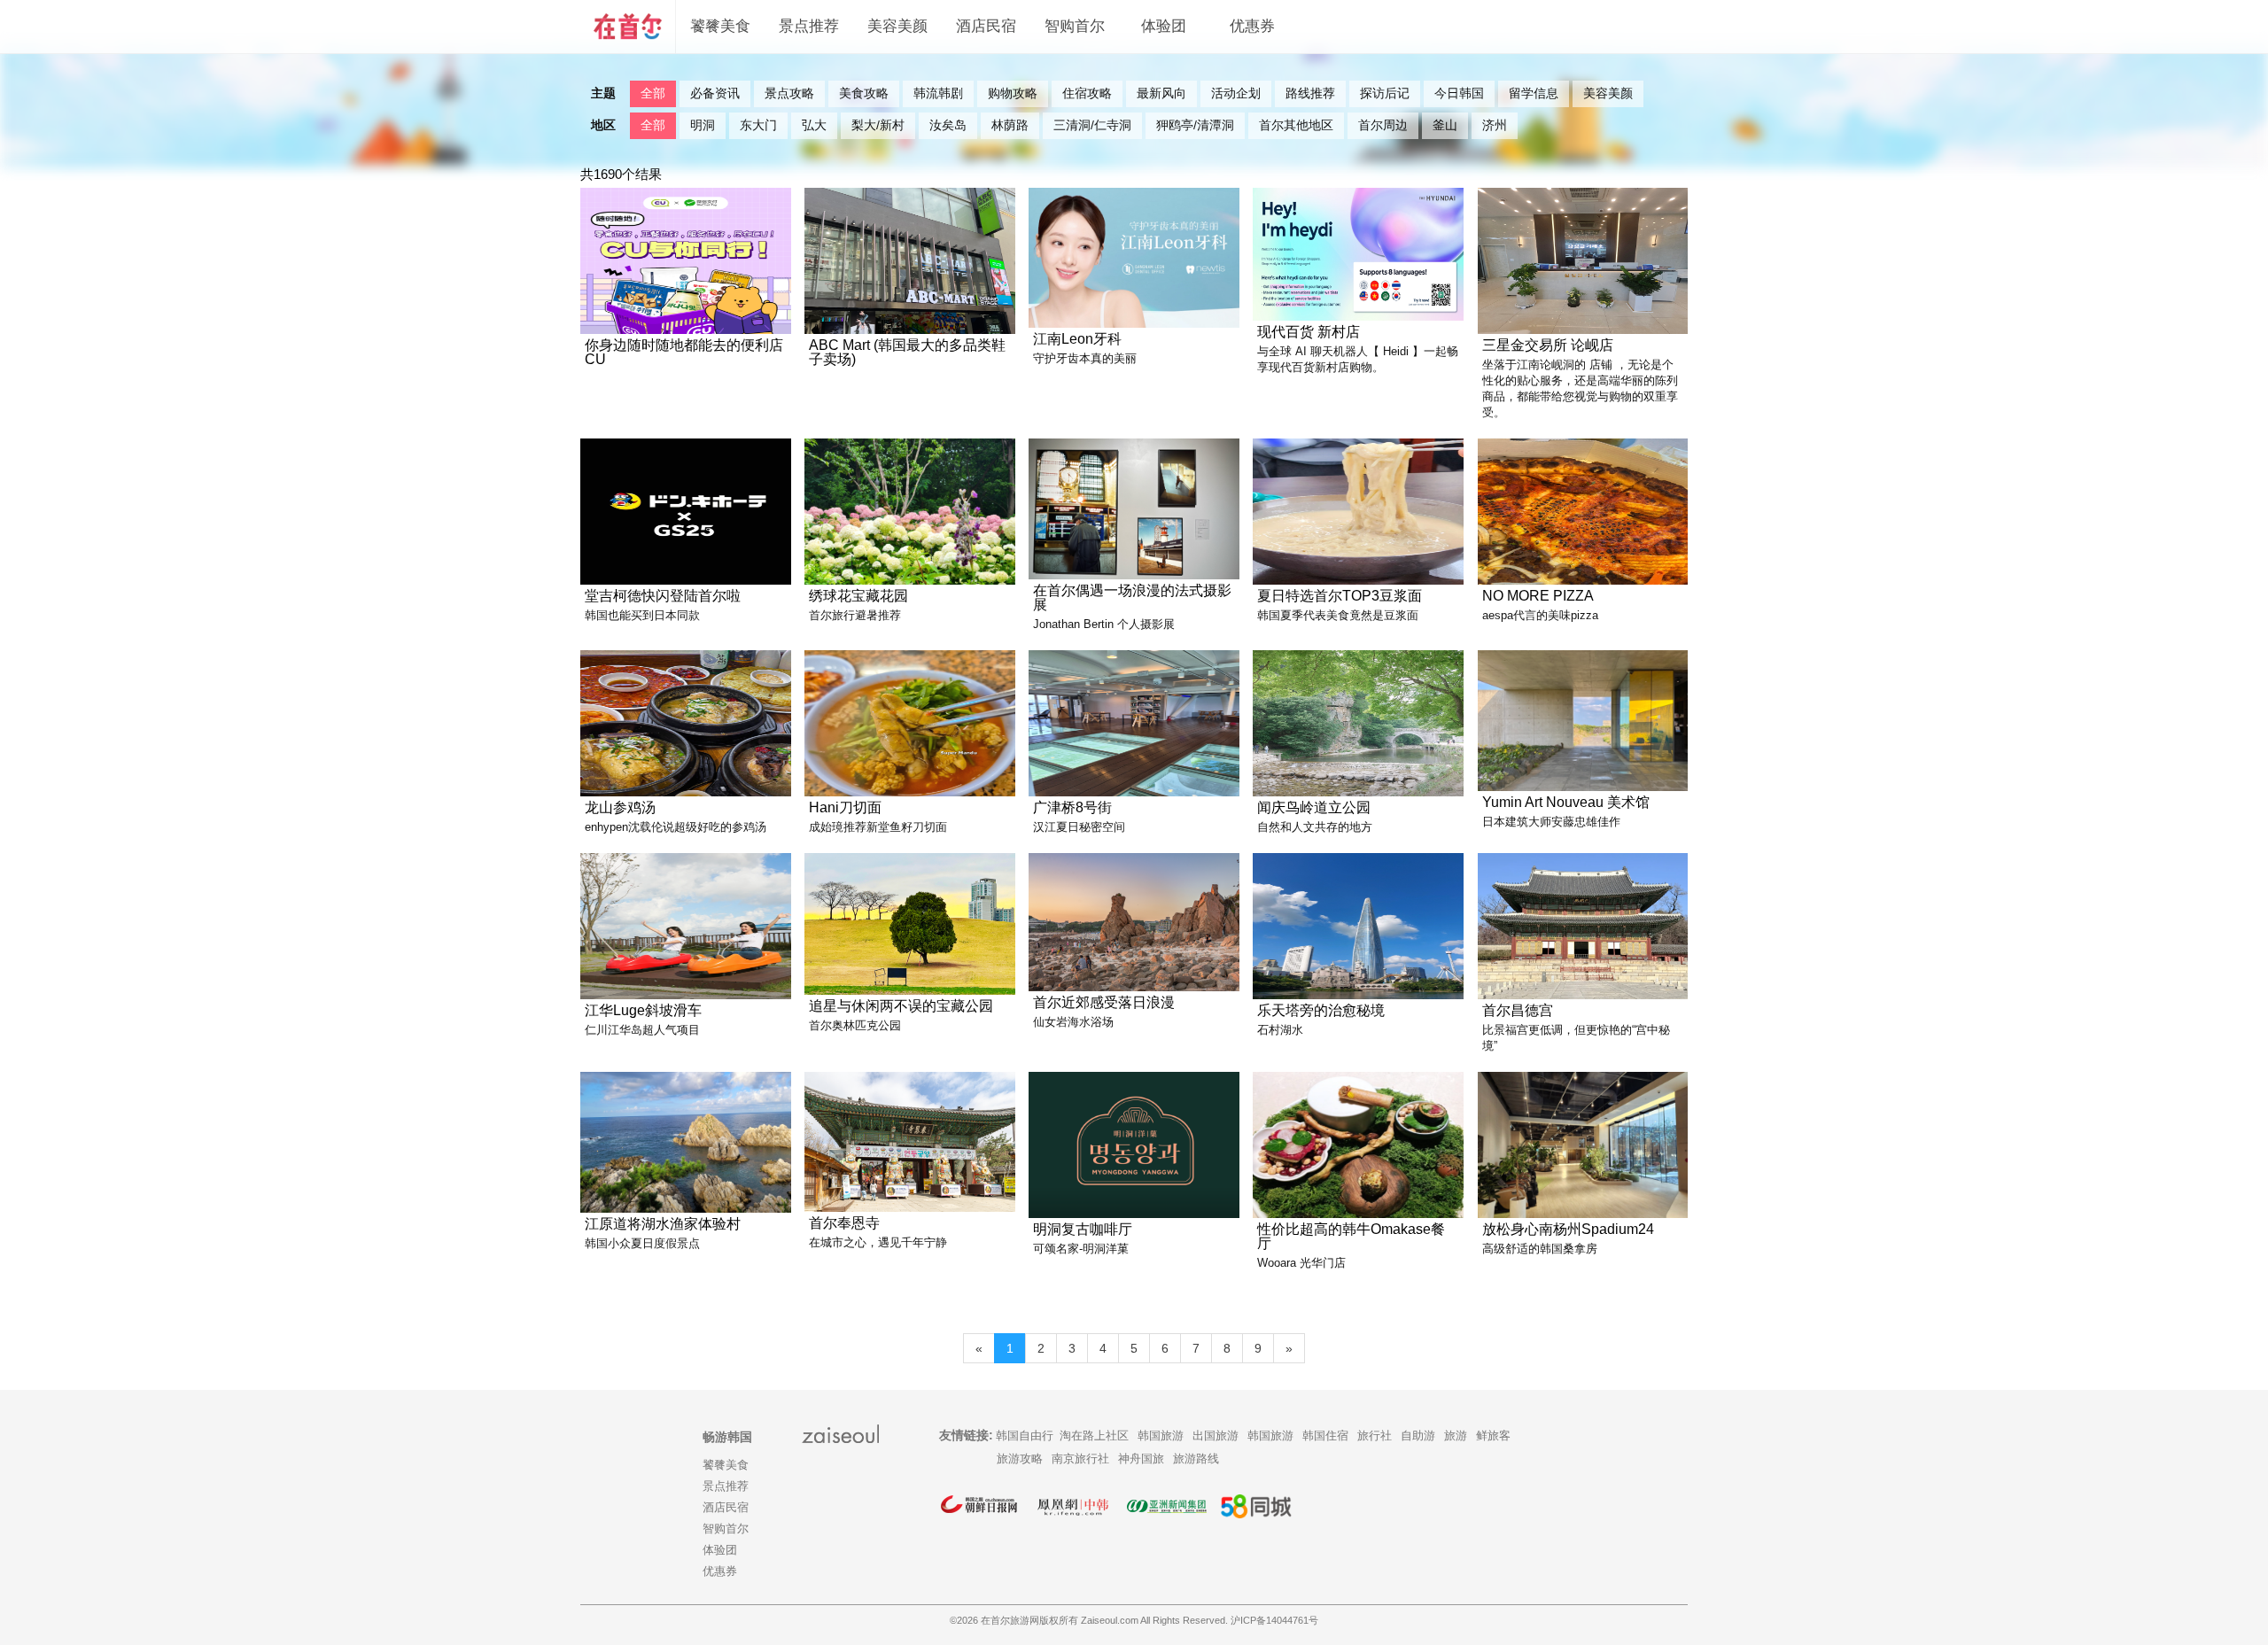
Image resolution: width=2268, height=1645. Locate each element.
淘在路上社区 (1094, 1435)
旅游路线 (1196, 1459)
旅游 (1456, 1435)
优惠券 (1252, 26)
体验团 (1164, 26)
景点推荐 (809, 26)
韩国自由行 (1025, 1435)
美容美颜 (897, 26)
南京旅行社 (1080, 1459)
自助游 (1418, 1435)
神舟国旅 (1141, 1459)
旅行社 (1375, 1435)
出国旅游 (1216, 1435)
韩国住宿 (1325, 1435)
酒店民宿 (986, 26)
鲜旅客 (1493, 1435)
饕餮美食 (720, 26)
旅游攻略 (1020, 1459)
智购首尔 (1075, 26)
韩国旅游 (1161, 1435)
